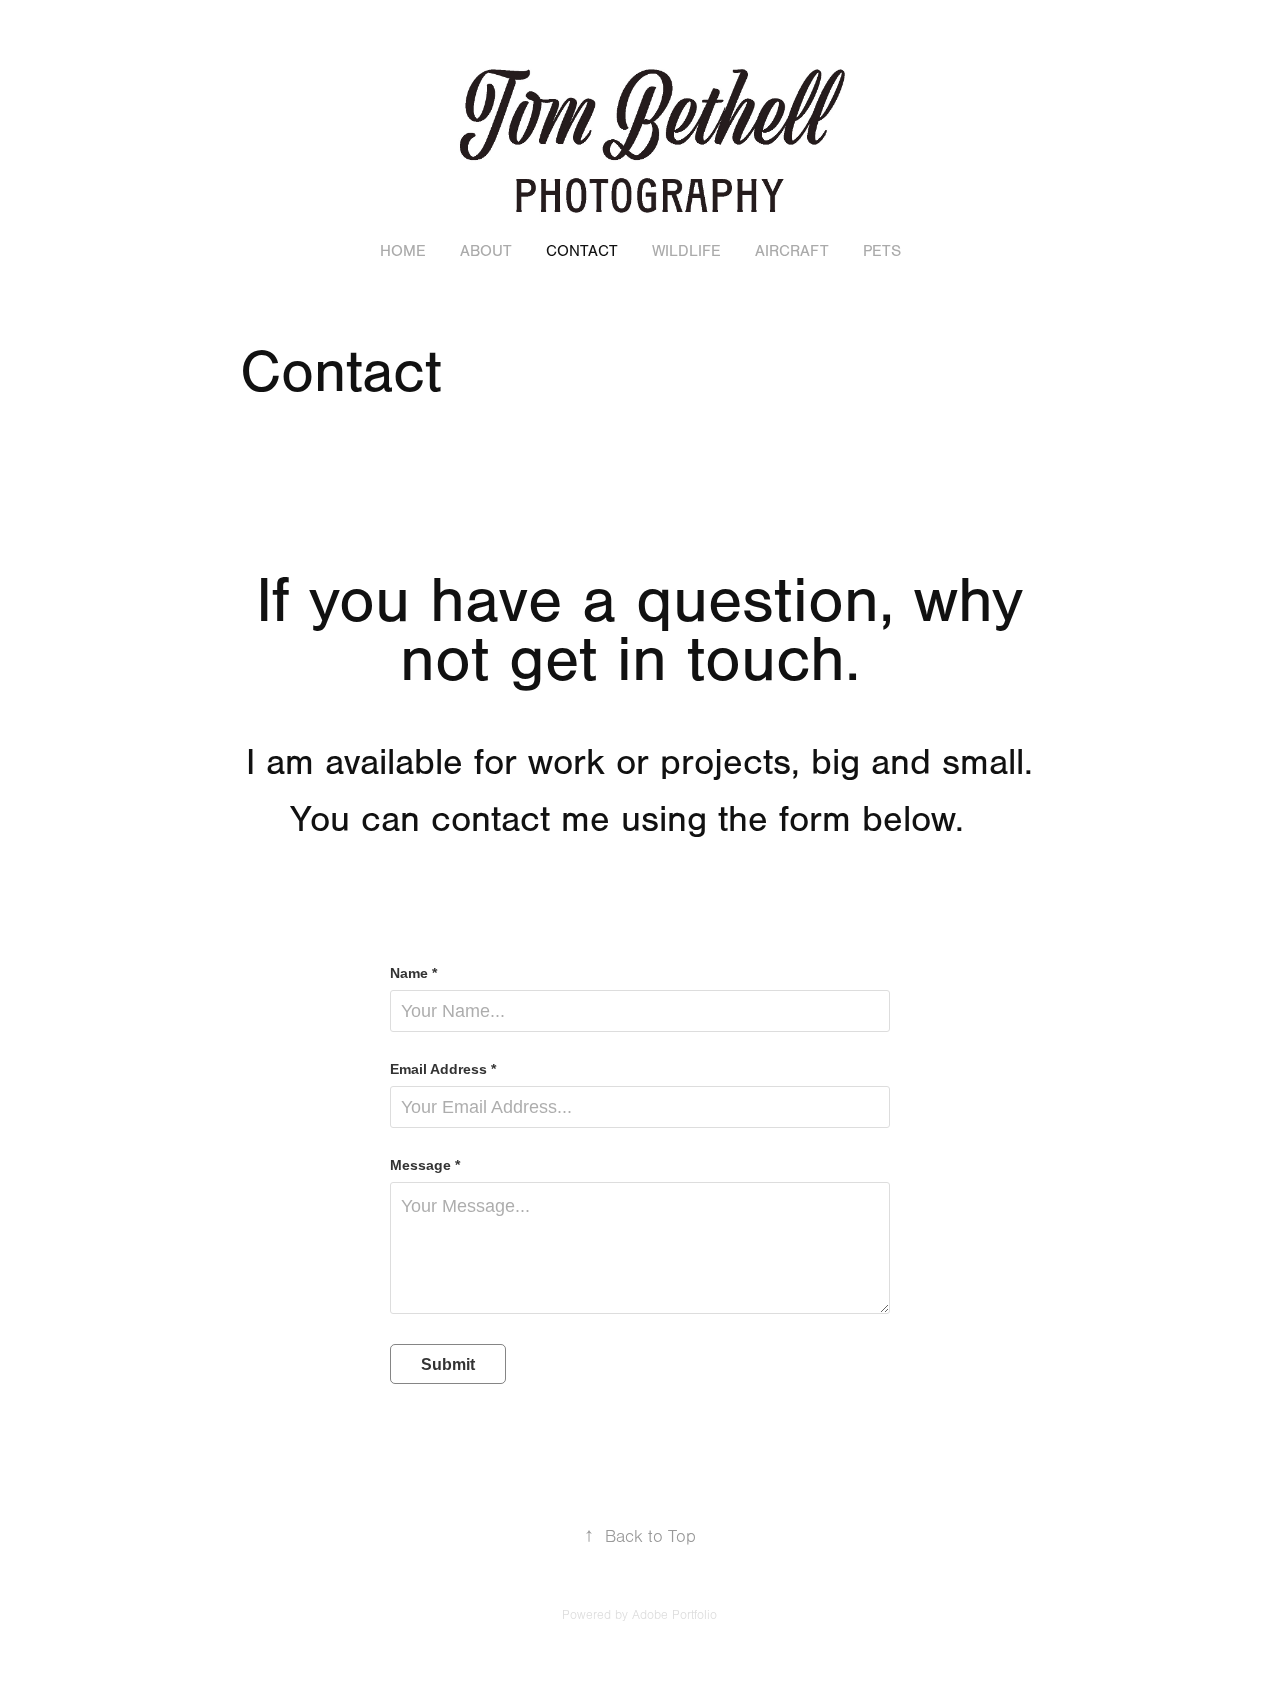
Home (403, 251)
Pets (882, 251)
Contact (582, 251)
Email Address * (443, 1069)
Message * (425, 1165)
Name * (413, 973)
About (486, 251)
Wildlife (686, 251)
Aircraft (792, 251)
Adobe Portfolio (674, 1615)
